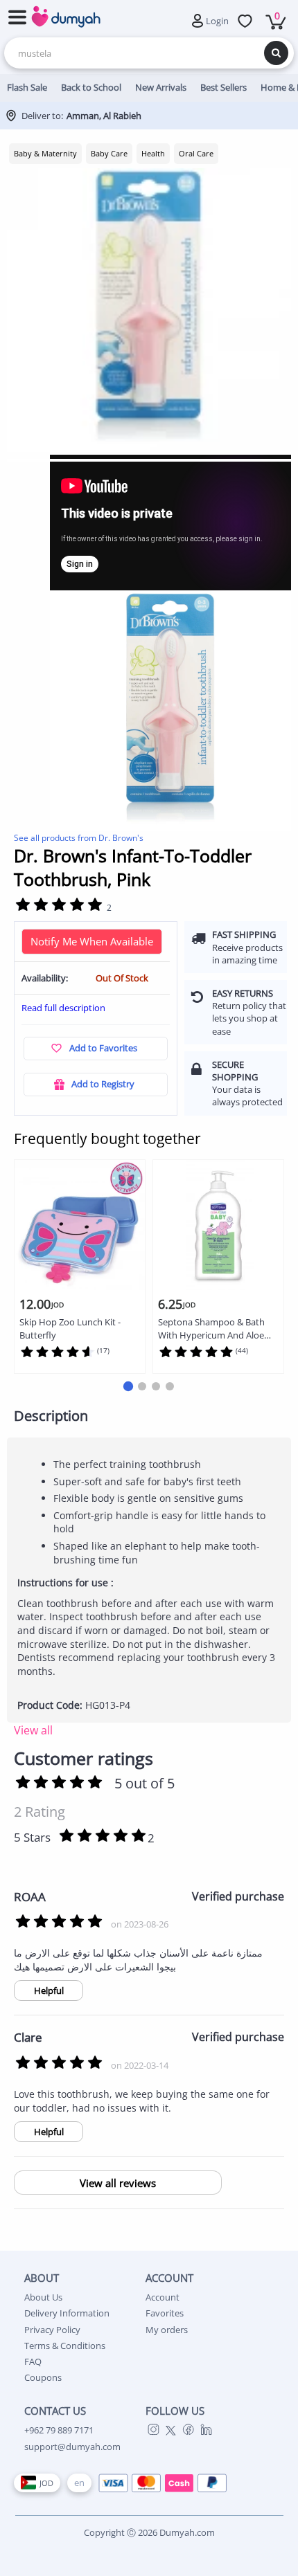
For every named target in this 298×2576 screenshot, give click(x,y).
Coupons (43, 2377)
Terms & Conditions (65, 2346)
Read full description (63, 1008)
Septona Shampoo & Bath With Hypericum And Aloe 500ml (211, 1329)
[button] (128, 1386)
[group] (149, 310)
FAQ (33, 2361)
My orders (167, 2330)
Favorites (165, 2313)
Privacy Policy (52, 2330)
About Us (43, 2297)
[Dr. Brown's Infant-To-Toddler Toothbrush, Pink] (171, 711)
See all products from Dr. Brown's (79, 838)
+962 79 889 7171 (59, 2430)
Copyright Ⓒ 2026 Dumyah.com (149, 2532)
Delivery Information (67, 2313)
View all (33, 1730)
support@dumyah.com (72, 2447)
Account (163, 2297)
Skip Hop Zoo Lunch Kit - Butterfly (70, 1328)
